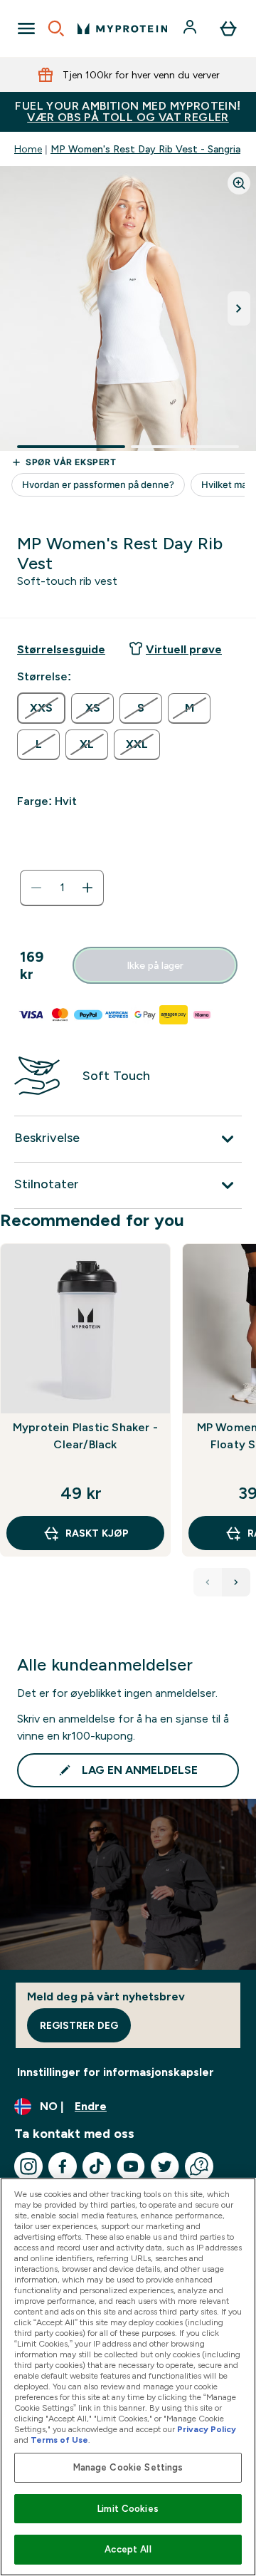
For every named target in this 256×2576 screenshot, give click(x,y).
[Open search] (56, 28)
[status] (62, 888)
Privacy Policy (207, 2429)
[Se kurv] (228, 28)
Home (28, 149)
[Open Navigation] (26, 28)
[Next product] (236, 1582)
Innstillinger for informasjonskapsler (116, 2072)
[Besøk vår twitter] (165, 2166)
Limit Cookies (128, 2509)
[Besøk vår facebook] (63, 2166)
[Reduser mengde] (36, 888)
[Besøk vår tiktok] (97, 2166)
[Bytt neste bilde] (239, 308)
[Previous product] (208, 1582)
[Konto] (191, 28)
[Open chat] (199, 2166)
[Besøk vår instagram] (28, 2166)
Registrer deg (79, 2025)
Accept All (128, 2549)
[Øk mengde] (87, 888)
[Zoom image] (239, 183)
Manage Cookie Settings (128, 2467)
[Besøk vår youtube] (131, 2166)
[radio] (41, 708)
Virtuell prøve (184, 649)
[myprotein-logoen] (122, 28)
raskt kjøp (97, 1533)
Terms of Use (59, 2440)
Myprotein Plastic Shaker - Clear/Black (85, 1436)
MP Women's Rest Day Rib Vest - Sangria (145, 149)
